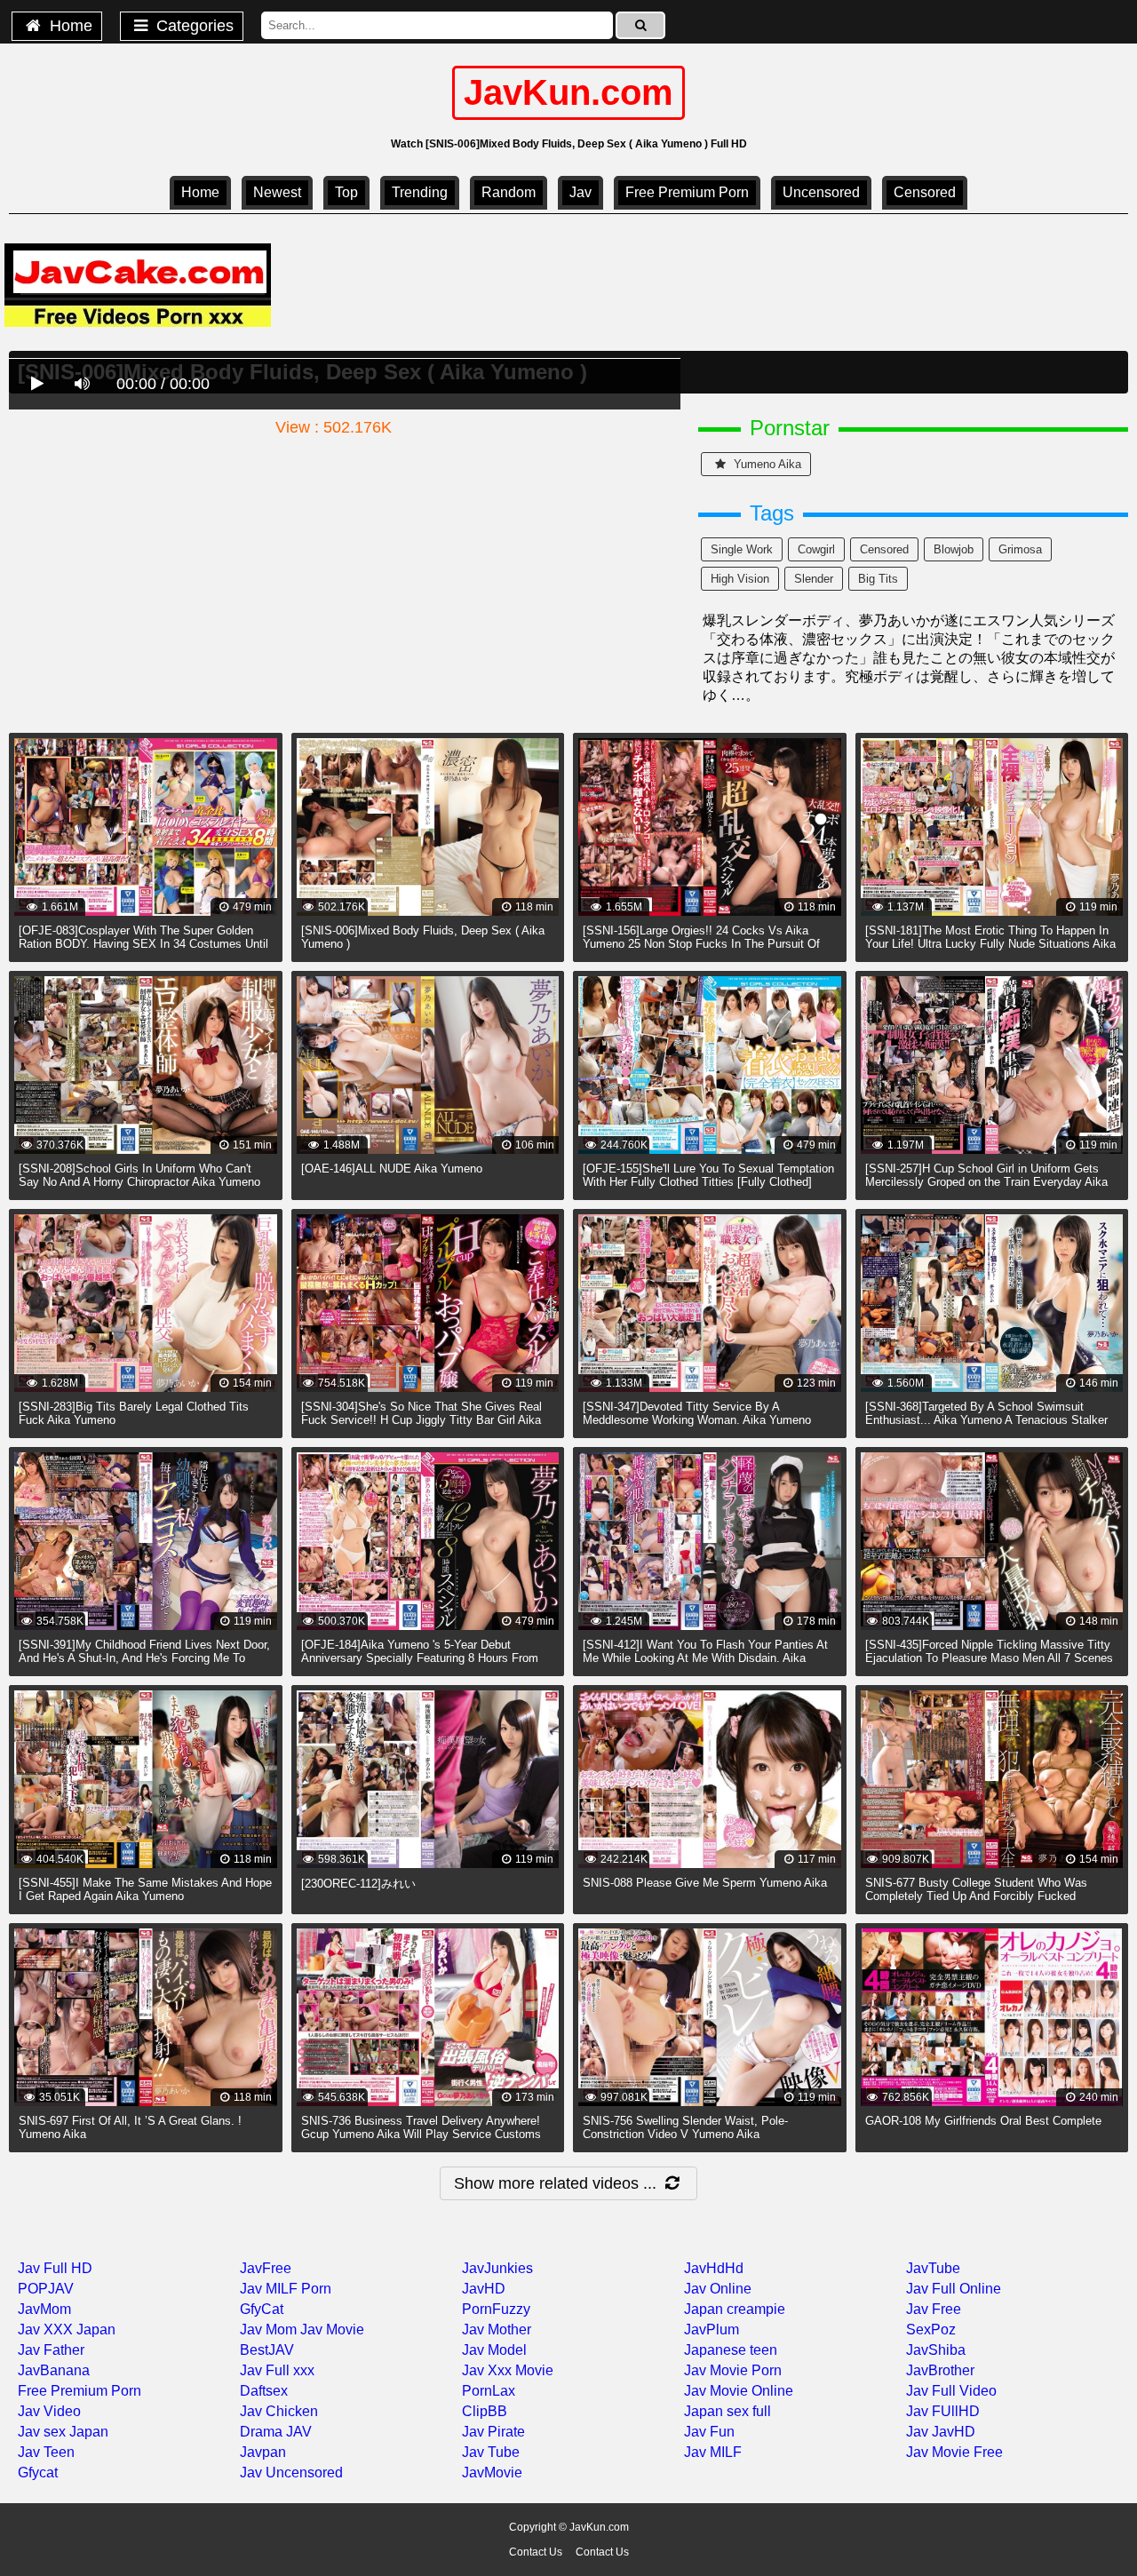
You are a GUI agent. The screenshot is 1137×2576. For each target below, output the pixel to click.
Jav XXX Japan (67, 2330)
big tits (878, 579)
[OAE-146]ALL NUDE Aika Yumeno (392, 1169)
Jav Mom (268, 2330)
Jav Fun (709, 2432)
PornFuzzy (496, 2309)
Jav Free (934, 2309)
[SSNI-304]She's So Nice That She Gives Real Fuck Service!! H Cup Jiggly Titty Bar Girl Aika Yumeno (421, 1420)
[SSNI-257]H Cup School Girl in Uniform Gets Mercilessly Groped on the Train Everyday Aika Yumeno (986, 1182)
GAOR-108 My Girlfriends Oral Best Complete (983, 2121)
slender (814, 579)
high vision (740, 579)
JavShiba (936, 2350)
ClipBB (485, 2411)
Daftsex (264, 2391)
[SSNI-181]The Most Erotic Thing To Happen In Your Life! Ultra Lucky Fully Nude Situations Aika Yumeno (990, 944)
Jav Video (49, 2411)
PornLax (489, 2391)
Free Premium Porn (687, 192)
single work (742, 549)
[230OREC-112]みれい (358, 1884)
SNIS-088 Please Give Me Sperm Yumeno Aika (705, 1883)
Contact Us (536, 2552)
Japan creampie (735, 2309)
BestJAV (267, 2350)
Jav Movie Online (739, 2391)
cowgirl (816, 549)
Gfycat (38, 2473)
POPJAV (46, 2289)
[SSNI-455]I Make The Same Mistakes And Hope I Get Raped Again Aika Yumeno (145, 1889)
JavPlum (712, 2330)
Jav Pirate (493, 2432)
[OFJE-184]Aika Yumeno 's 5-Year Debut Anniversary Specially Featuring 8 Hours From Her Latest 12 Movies (420, 1658)
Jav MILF (713, 2452)
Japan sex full (728, 2411)
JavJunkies (497, 2268)
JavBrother (940, 2370)
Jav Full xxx (277, 2370)
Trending (420, 192)
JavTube (933, 2268)
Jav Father (51, 2350)
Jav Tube (491, 2452)
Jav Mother (497, 2330)
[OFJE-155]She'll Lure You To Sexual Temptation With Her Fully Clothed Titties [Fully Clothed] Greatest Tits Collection (708, 1182)
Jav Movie (332, 2330)
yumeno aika (766, 464)
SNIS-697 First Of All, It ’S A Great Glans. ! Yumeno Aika (130, 2127)
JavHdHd (714, 2268)
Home (69, 26)
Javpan (263, 2452)
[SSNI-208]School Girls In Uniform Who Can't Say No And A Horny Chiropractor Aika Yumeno (139, 1175)
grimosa (1020, 549)
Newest (277, 192)
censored (925, 192)
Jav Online (718, 2289)
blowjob (954, 549)
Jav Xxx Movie (508, 2370)
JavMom (44, 2309)
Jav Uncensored (291, 2473)
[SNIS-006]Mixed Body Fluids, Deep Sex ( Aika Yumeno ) (423, 937)
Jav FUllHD (943, 2411)
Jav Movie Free (954, 2452)
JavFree (266, 2268)
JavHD (484, 2289)
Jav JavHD (941, 2432)
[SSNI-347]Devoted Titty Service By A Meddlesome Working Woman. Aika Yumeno (697, 1413)
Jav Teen (46, 2452)
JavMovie (492, 2473)
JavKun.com (568, 92)
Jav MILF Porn (286, 2289)
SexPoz (931, 2330)
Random (509, 192)
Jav (580, 192)
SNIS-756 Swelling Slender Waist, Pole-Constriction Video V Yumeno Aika (685, 2127)
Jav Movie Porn (733, 2370)
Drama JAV (276, 2432)
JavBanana (54, 2370)
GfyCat (262, 2309)
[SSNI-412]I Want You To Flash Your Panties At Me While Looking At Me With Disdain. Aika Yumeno (705, 1658)
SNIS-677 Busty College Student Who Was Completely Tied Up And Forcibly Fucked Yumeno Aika (976, 1896)
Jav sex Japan (63, 2432)
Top (346, 192)
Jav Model (494, 2350)
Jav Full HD (55, 2268)
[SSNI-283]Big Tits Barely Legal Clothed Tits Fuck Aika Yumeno (134, 1413)
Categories (193, 26)
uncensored (821, 192)
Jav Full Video (951, 2391)
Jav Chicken (279, 2411)
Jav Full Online (954, 2289)
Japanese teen (731, 2350)
